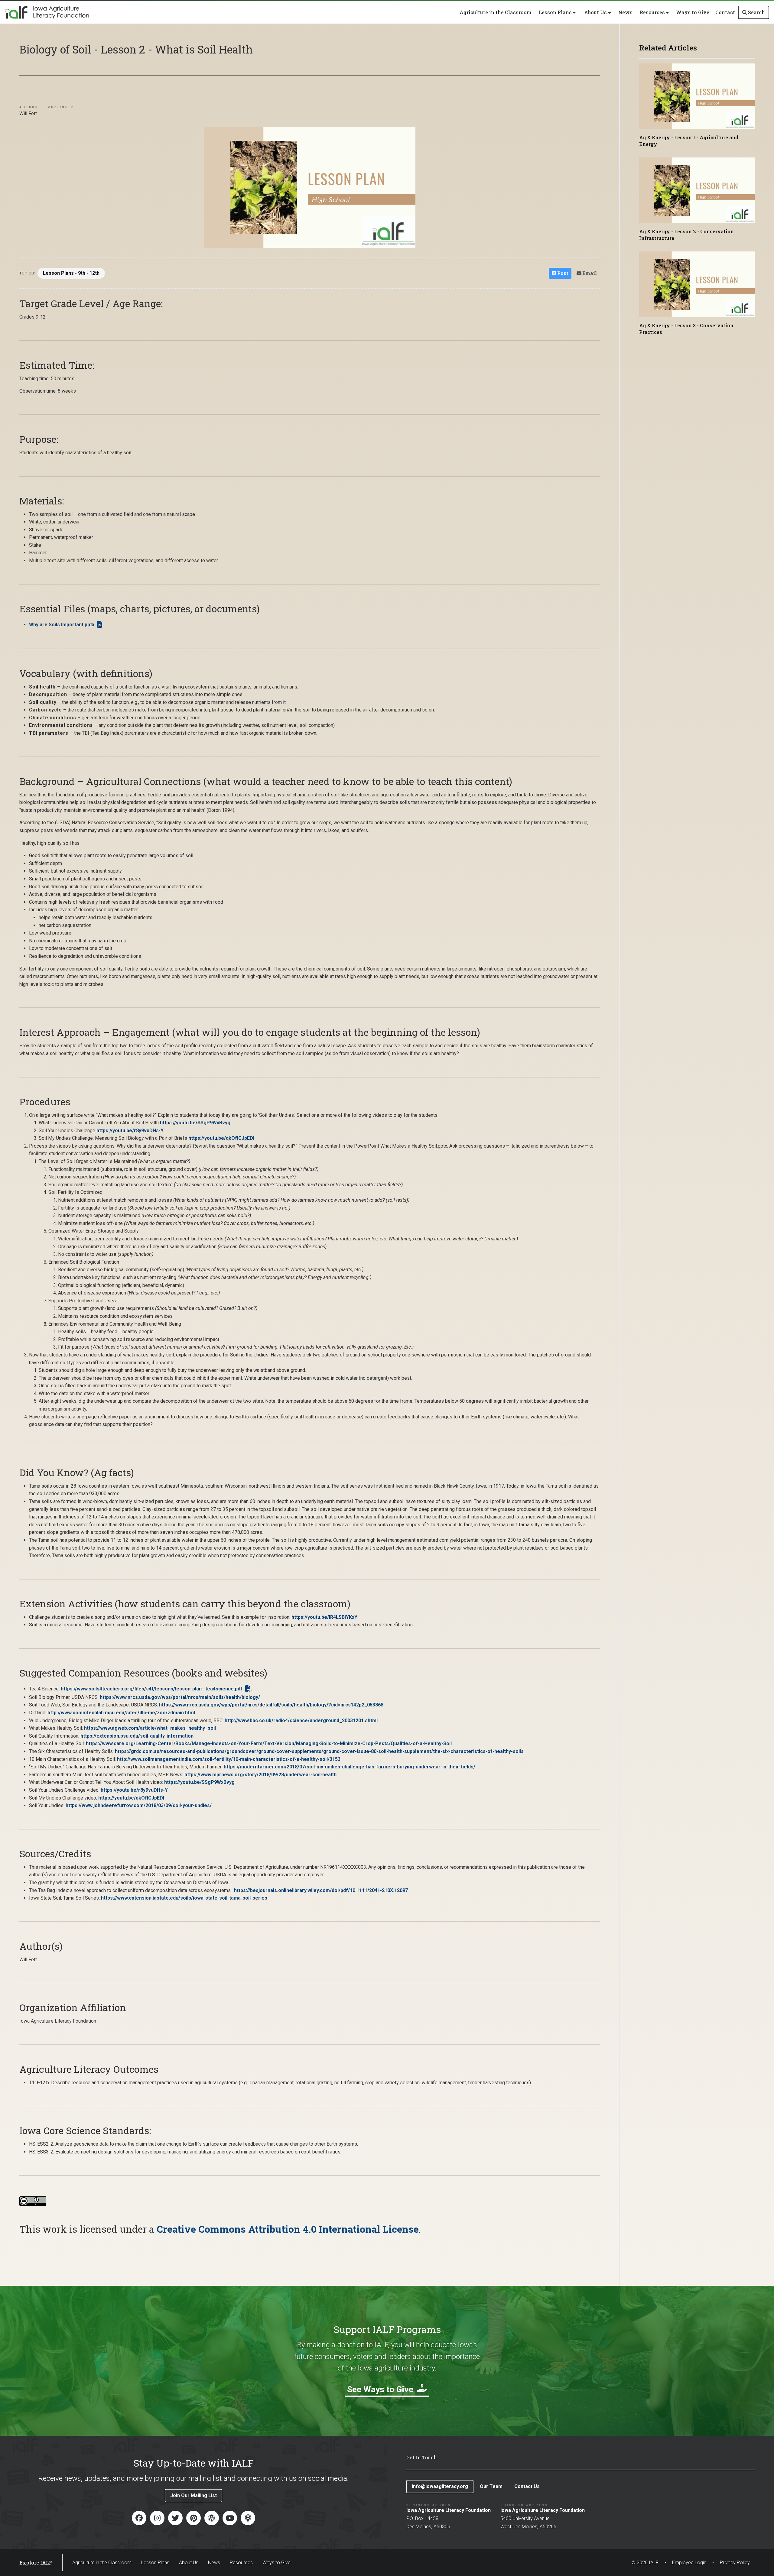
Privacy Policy (735, 2563)
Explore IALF (36, 2563)
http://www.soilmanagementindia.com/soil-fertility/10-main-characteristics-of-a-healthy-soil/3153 (229, 1759)
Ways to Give (693, 12)
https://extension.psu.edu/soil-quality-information (137, 1736)
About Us (189, 2563)
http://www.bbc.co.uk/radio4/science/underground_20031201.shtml (301, 1721)
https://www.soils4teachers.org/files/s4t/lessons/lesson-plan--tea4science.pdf (152, 1689)
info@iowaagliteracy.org (440, 2486)
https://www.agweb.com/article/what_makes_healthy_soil (150, 1728)
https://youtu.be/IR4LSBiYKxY (324, 1617)
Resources (241, 2563)
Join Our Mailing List (193, 2495)
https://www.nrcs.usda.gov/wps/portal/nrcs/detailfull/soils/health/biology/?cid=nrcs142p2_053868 (271, 1705)
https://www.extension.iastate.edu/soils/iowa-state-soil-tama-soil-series (184, 1898)
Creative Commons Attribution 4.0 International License (288, 2229)
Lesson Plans (155, 2563)
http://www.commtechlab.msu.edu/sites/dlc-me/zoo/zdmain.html (121, 1713)
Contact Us (527, 2486)
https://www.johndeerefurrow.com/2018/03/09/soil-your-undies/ (139, 1805)
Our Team (491, 2486)
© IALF (645, 2563)
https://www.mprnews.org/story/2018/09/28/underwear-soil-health (260, 1775)
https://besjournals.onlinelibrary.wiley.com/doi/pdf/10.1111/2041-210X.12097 (321, 1890)
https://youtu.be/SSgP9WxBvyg (195, 1123)
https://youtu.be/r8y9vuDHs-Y (130, 1131)
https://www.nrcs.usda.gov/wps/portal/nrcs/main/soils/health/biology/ (180, 1697)
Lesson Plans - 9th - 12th (71, 273)
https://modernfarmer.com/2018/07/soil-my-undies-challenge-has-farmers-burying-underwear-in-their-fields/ (350, 1767)
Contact (725, 12)
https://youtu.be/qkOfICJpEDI (221, 1138)
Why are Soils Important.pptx (62, 625)
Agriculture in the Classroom (496, 12)
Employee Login (689, 2563)
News (625, 12)
